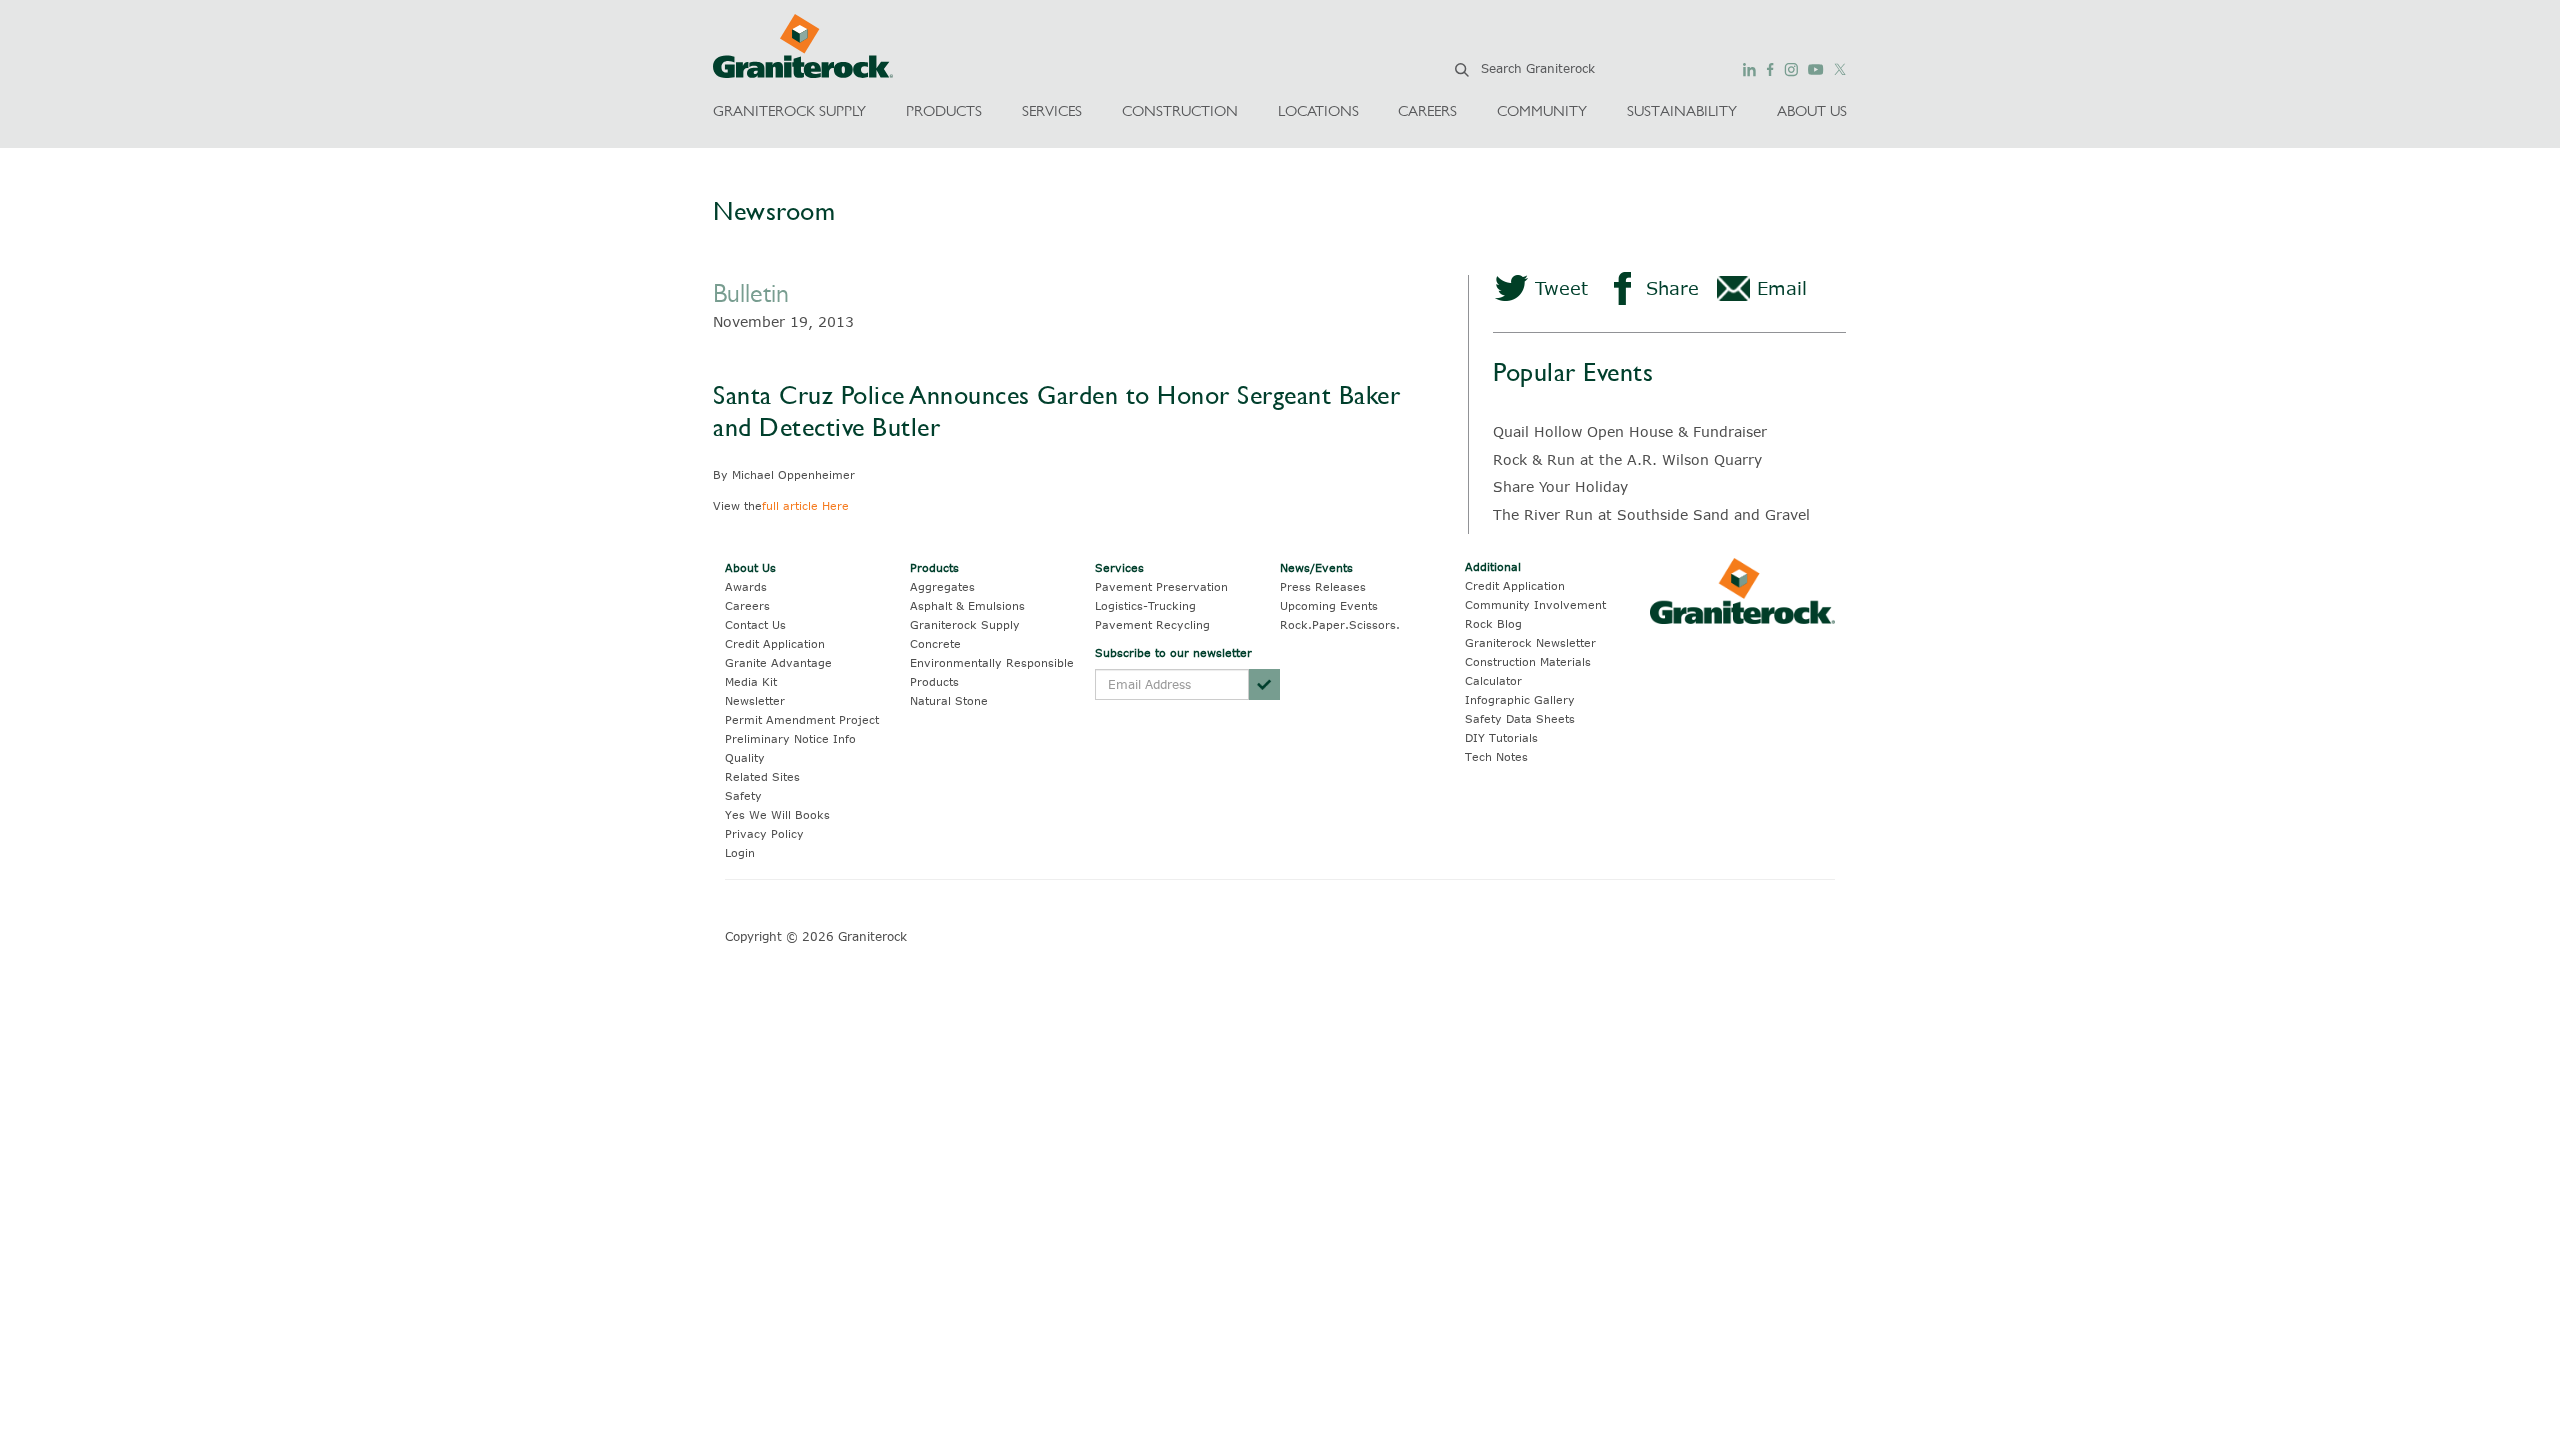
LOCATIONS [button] (1318, 110)
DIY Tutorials (1501, 737)
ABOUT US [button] (1812, 110)
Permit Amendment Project (802, 719)
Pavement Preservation (1161, 586)
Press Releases (1323, 586)
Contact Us (755, 624)
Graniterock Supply (965, 624)
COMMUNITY (1542, 110)
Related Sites (762, 776)
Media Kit (751, 681)
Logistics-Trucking (1145, 605)
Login (740, 852)
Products (934, 567)
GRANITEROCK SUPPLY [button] (789, 110)
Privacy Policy (764, 833)
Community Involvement (1535, 604)
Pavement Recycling (1152, 624)
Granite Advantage (778, 662)
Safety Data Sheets (1520, 718)
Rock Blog (1493, 623)
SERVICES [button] (1052, 110)
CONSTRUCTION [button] (1180, 110)
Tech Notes (1496, 756)
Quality (745, 757)
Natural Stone (949, 700)
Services (1119, 567)
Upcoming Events (1329, 605)
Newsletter (755, 700)
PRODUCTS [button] (944, 110)
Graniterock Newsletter (1530, 642)
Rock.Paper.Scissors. (1340, 624)
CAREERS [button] (1427, 110)
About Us (750, 567)
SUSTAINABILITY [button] (1682, 110)
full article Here (805, 505)
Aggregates (942, 586)
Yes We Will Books (777, 814)
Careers (747, 605)
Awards (746, 586)
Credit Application (775, 643)
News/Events (1316, 567)
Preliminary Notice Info (790, 738)
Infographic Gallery (1520, 699)
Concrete (935, 643)
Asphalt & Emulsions (967, 605)
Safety (743, 795)
